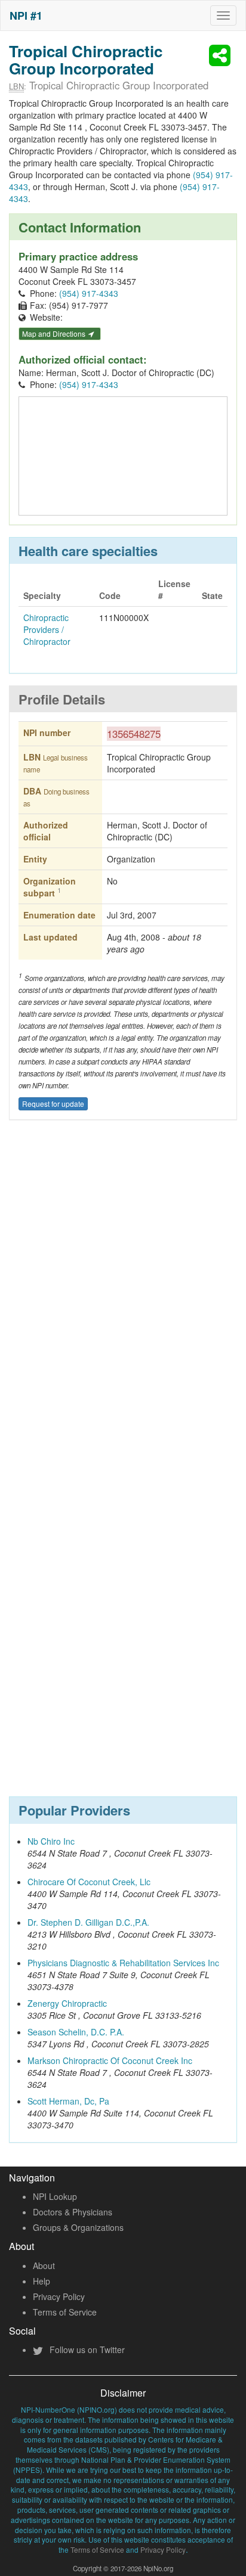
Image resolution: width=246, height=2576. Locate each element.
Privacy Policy (59, 2296)
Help (41, 2281)
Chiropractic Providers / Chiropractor (47, 629)
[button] (222, 55)
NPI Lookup (55, 2196)
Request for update (53, 1104)
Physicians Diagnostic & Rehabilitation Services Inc (123, 1963)
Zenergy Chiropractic (67, 2003)
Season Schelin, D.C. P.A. (76, 2032)
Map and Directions (55, 333)
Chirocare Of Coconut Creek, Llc (89, 1882)
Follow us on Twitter (86, 2350)
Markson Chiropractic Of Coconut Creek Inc (110, 2060)
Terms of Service (65, 2312)
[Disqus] (123, 1305)
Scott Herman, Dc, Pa (68, 2101)
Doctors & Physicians (73, 2212)
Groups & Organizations (78, 2227)
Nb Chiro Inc (51, 1841)
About (44, 2265)
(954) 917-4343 (89, 293)
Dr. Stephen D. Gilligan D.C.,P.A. (88, 1922)
